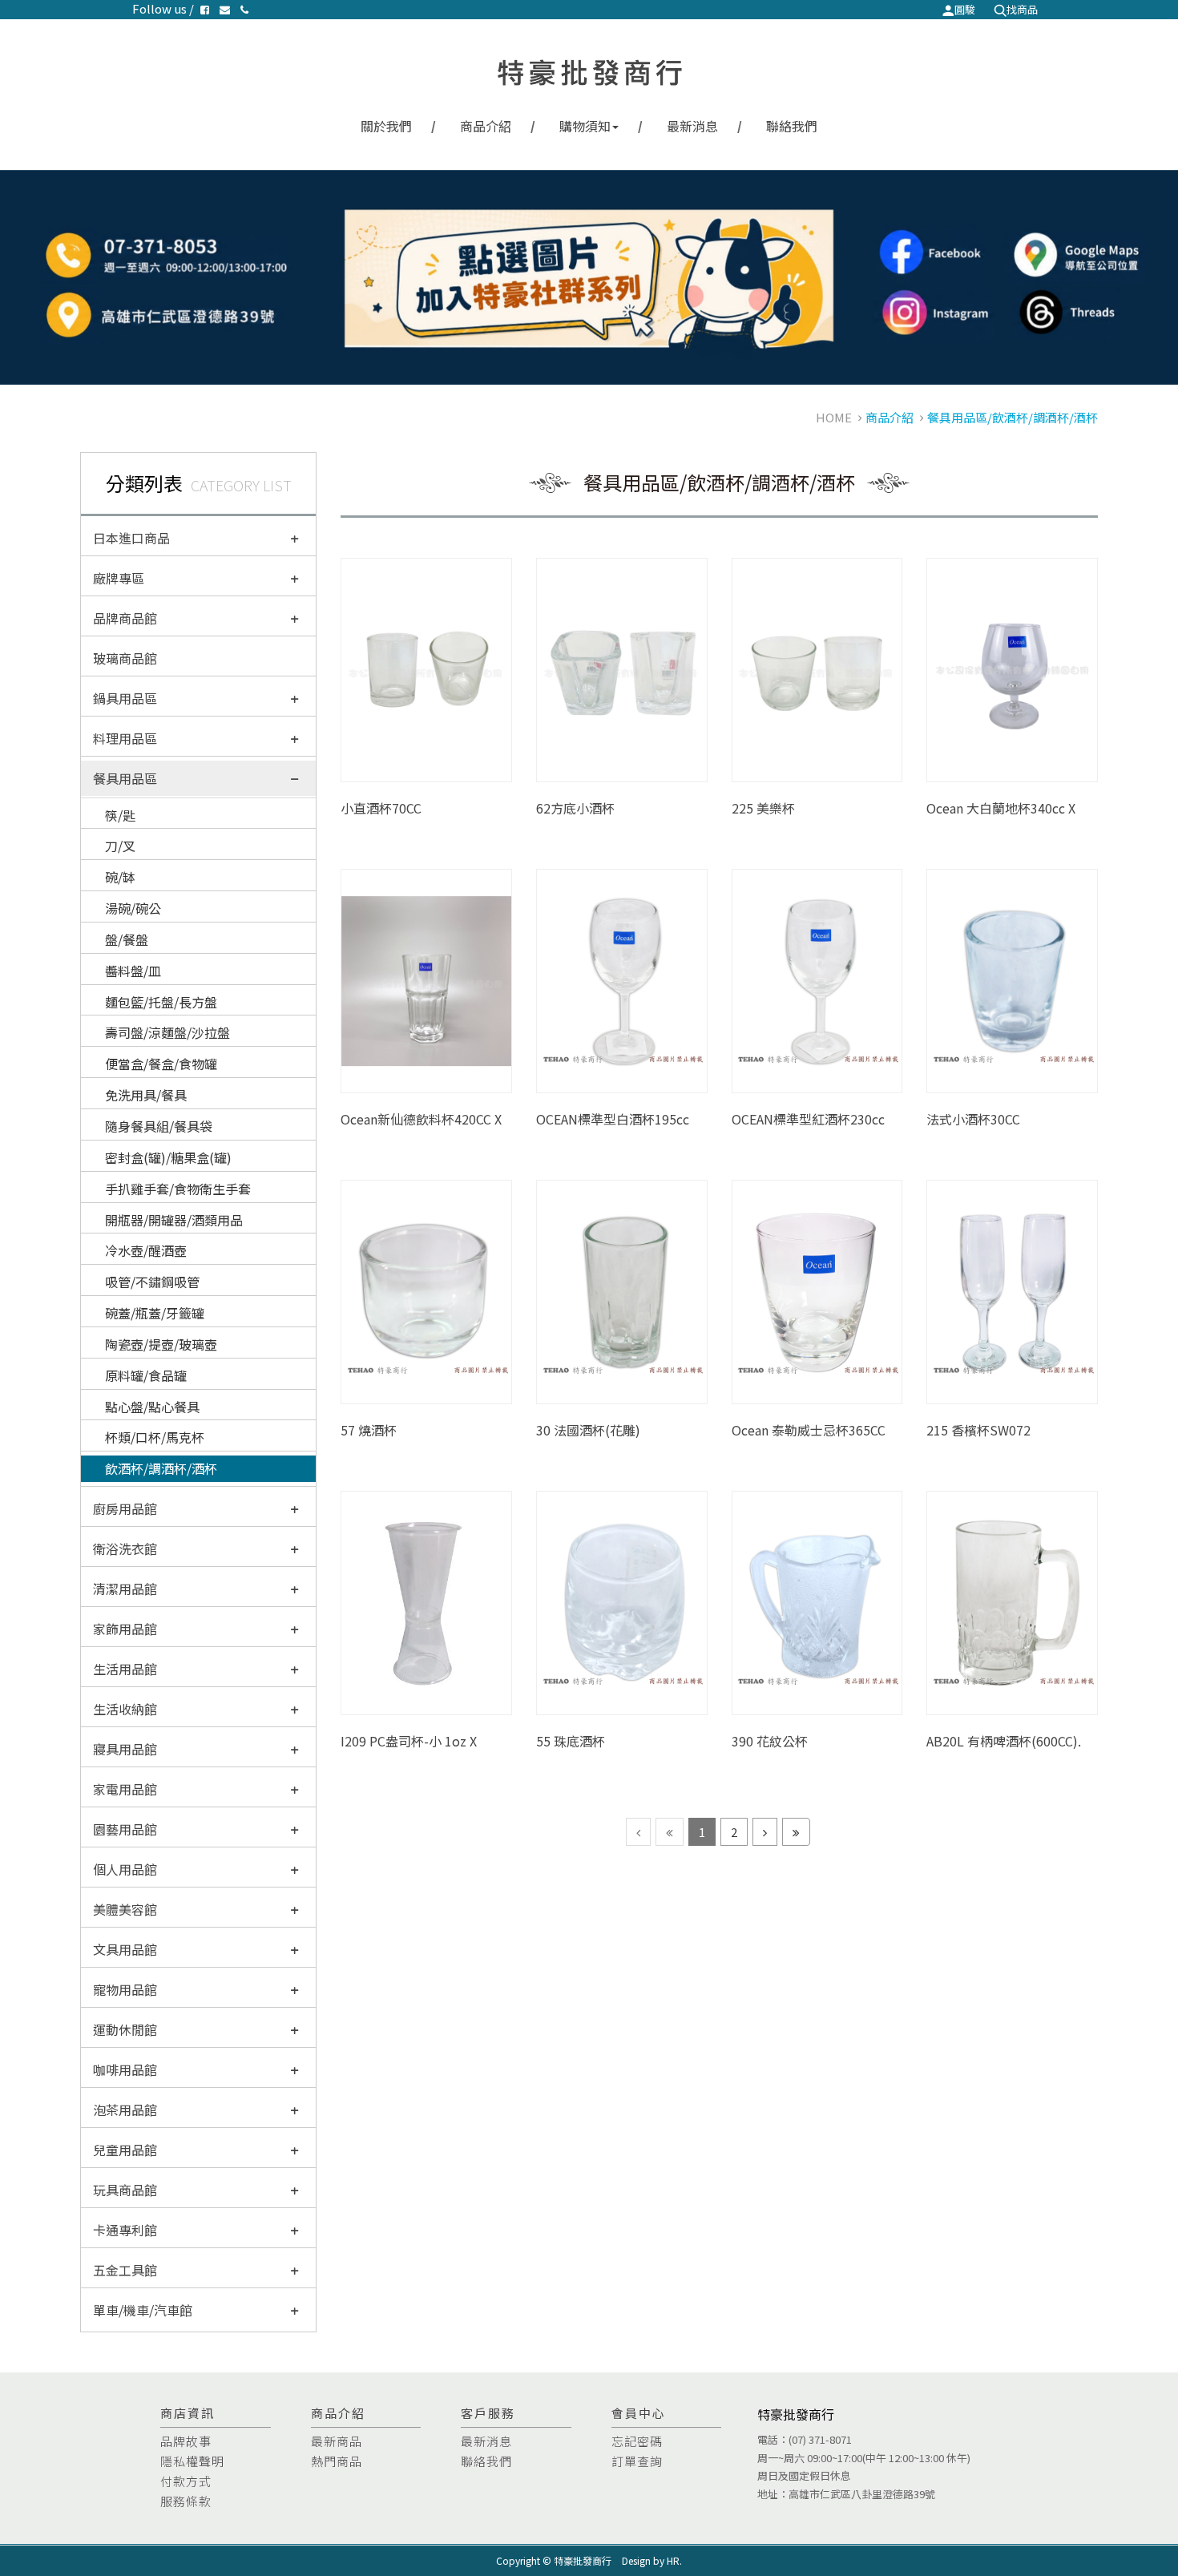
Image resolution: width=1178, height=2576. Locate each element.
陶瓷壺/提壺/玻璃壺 (161, 1344)
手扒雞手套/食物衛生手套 (178, 1189)
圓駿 (965, 9)
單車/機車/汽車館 (143, 2310)
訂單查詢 (637, 2461)
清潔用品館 (125, 1589)
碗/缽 (120, 877)
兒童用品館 (125, 2150)
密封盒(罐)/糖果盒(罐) (168, 1157)
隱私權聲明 (192, 2461)
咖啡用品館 (125, 2069)
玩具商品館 (125, 2190)
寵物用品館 (125, 1989)
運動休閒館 (125, 2029)
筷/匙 (120, 815)
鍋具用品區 (125, 698)
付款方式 (186, 2481)
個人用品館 (125, 1869)
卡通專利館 (125, 2230)
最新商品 (337, 2441)
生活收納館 (125, 1709)
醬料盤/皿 (133, 971)
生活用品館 (125, 1669)
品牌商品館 (125, 618)
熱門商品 (337, 2461)
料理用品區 (125, 738)
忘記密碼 (637, 2441)
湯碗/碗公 (133, 908)
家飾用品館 (125, 1629)
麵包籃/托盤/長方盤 (161, 1002)
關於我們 (386, 126)
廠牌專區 (119, 578)
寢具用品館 (125, 1749)
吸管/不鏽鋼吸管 (152, 1282)
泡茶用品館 (125, 2110)
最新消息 (692, 126)
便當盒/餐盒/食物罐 (161, 1064)
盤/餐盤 (127, 939)
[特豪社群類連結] (589, 277)
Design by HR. (652, 2560)
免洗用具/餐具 (146, 1095)
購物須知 (585, 126)
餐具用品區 (125, 778)
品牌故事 (186, 2441)
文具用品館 (125, 1949)
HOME (834, 417)
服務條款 (186, 2501)
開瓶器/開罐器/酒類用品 (174, 1220)
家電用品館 (125, 1789)
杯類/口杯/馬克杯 (155, 1437)
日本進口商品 (131, 538)
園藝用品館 (125, 1829)
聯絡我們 (792, 126)
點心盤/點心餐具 (152, 1407)
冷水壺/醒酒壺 (146, 1250)
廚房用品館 (125, 1508)
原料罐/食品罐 (146, 1375)
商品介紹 (486, 126)
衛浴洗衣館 (125, 1548)
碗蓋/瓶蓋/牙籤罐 (155, 1313)
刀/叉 (120, 846)
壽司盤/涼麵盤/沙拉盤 (167, 1032)
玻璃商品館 (125, 658)
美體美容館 (125, 1909)
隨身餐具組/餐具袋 (159, 1126)
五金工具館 (125, 2270)
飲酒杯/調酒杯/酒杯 (161, 1468)
